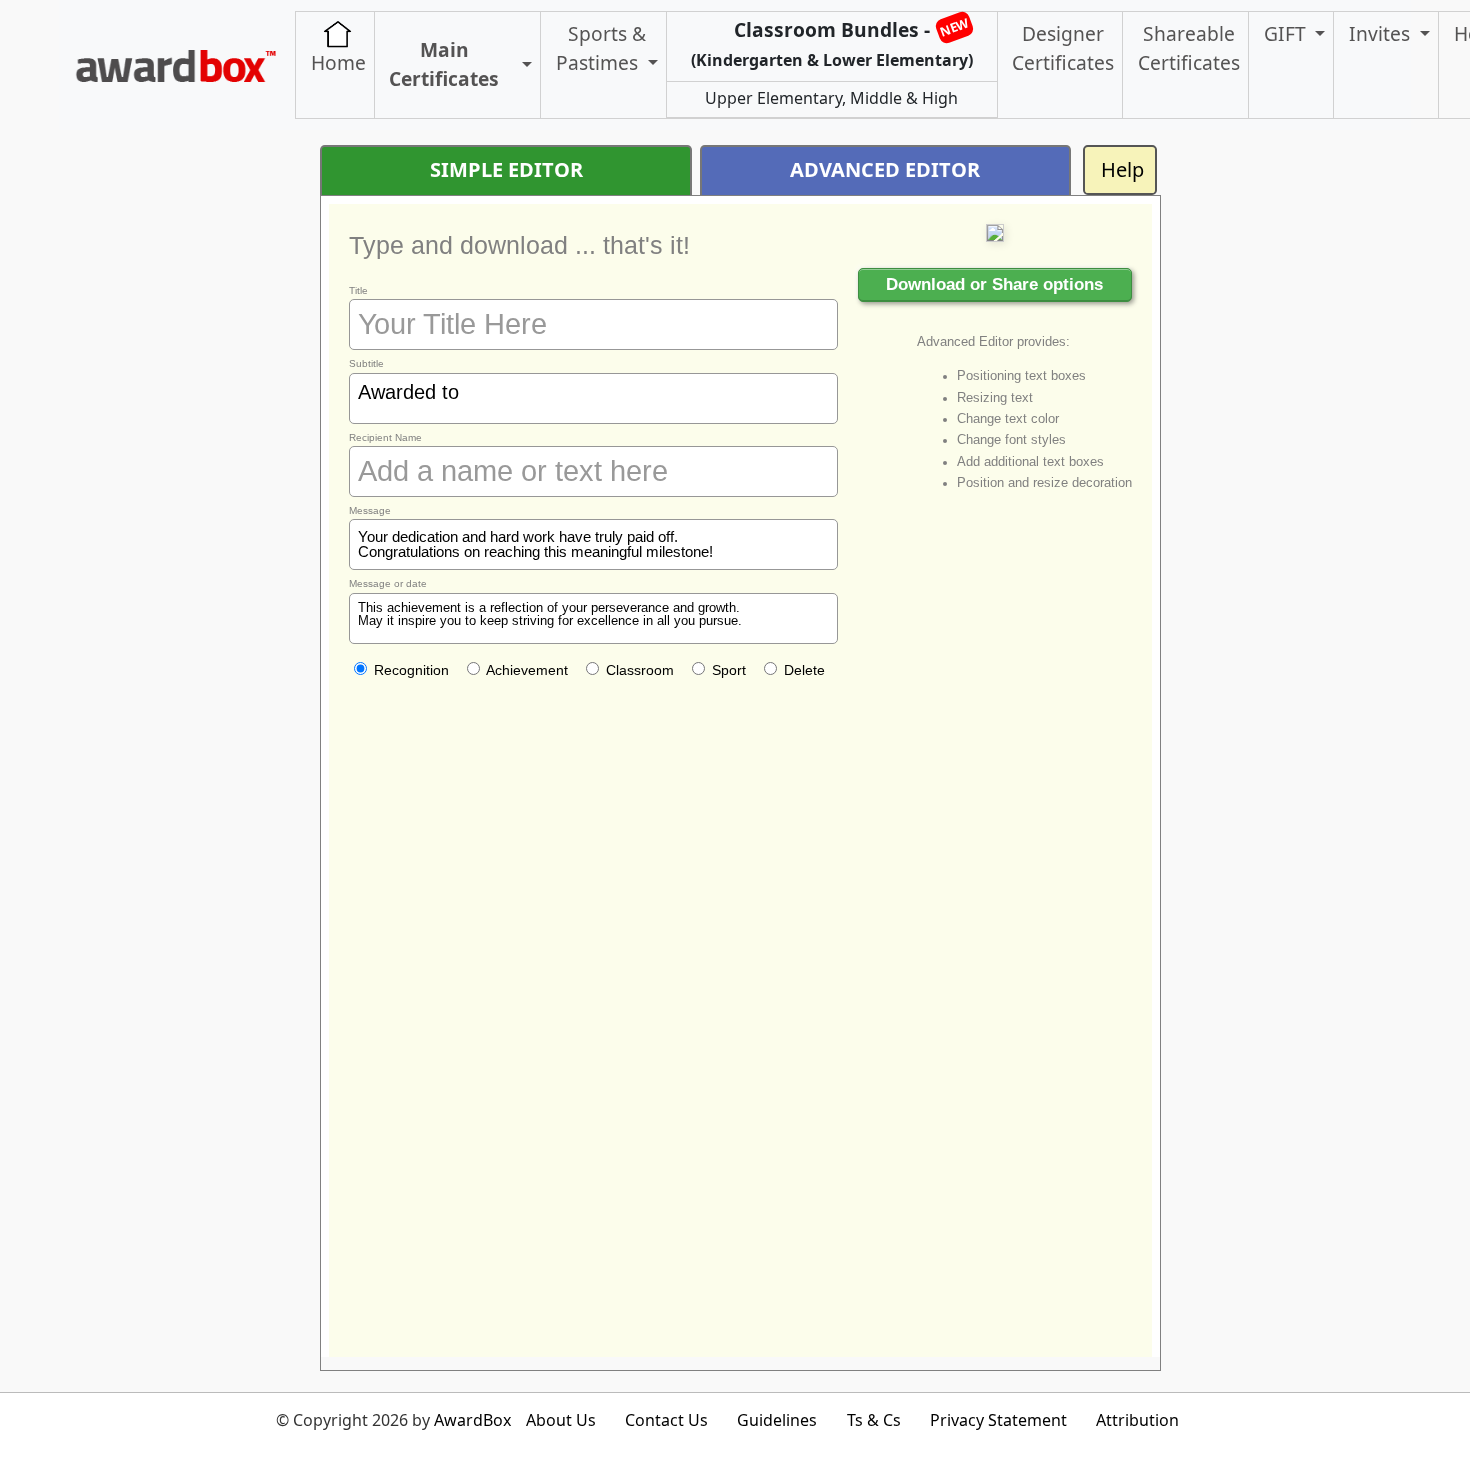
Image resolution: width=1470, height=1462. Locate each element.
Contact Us (666, 1420)
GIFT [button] (1287, 33)
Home (338, 62)
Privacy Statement (998, 1420)
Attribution (1137, 1420)
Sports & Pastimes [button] (601, 48)
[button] (523, 65)
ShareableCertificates (1189, 48)
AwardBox (472, 1420)
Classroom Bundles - (832, 41)
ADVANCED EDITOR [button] (885, 169)
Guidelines (777, 1420)
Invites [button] (1382, 33)
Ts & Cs (874, 1420)
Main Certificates (444, 64)
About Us (561, 1420)
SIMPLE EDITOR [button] (506, 169)
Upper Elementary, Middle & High (831, 98)
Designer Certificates (1063, 48)
